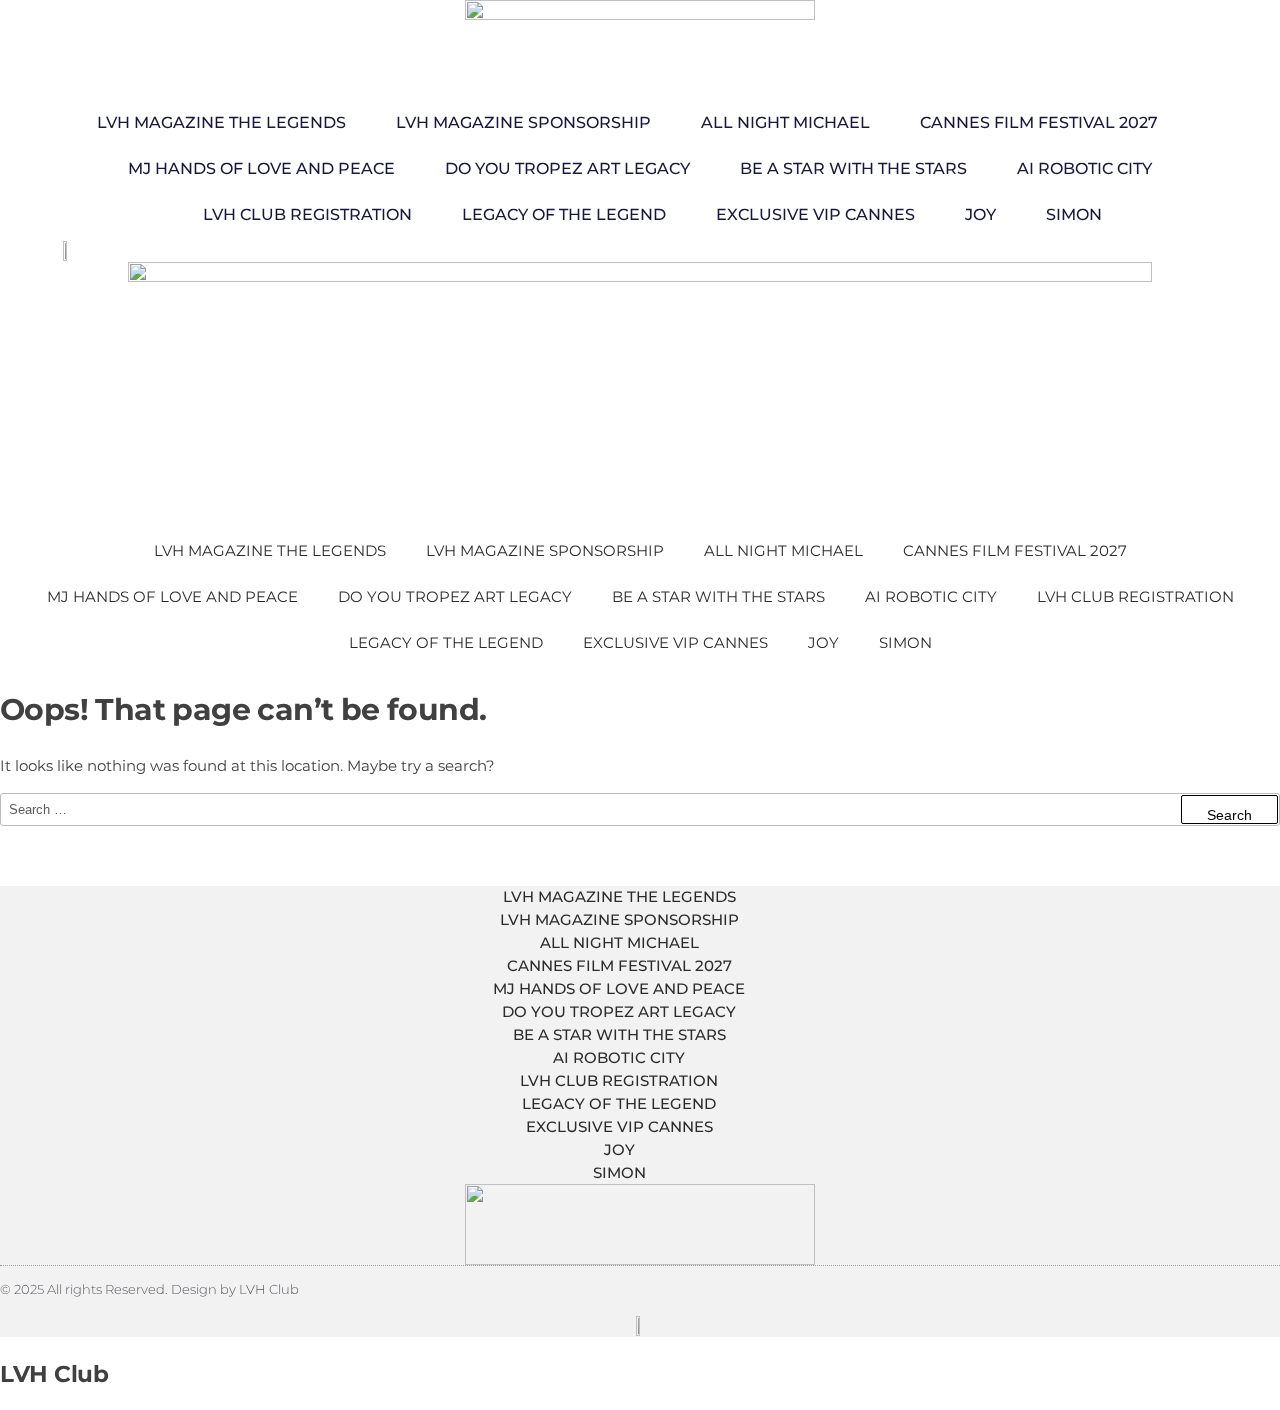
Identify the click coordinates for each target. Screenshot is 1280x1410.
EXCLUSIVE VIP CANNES (815, 214)
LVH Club (54, 1374)
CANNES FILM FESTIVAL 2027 (1039, 122)
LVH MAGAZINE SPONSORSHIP (523, 122)
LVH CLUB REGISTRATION (307, 214)
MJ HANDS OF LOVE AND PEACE (261, 168)
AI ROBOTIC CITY (1084, 168)
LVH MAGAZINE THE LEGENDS (221, 122)
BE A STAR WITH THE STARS (853, 168)
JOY (980, 214)
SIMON (1074, 214)
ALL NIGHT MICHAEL (785, 122)
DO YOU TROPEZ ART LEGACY (567, 168)
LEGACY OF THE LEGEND (564, 214)
